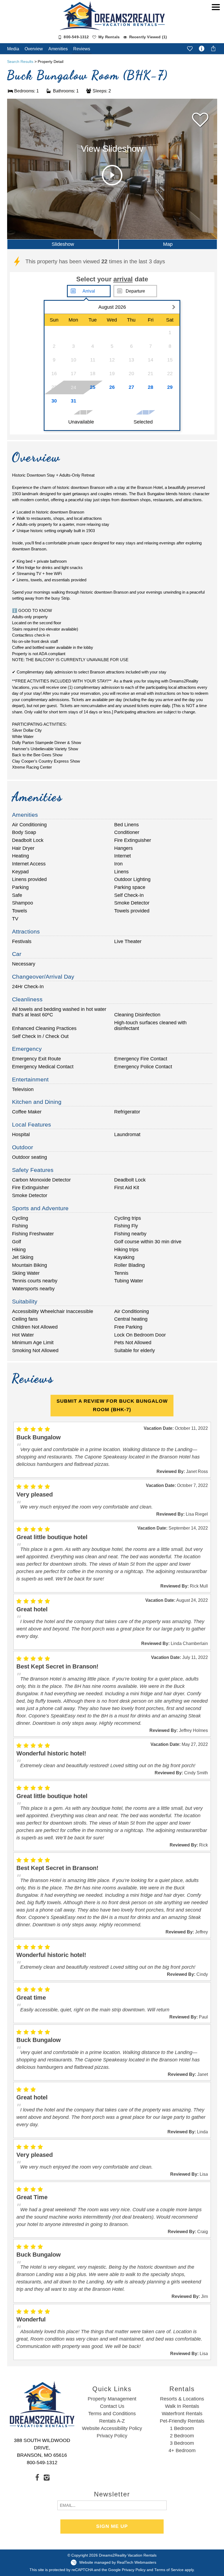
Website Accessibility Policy (112, 2428)
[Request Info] (202, 49)
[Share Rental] (213, 48)
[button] (216, 24)
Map (168, 244)
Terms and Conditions (112, 2414)
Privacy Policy (112, 2436)
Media (13, 49)
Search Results (20, 62)
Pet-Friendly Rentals (182, 2421)
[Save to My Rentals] (190, 48)
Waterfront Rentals (182, 2414)
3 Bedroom (182, 2443)
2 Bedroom (182, 2436)
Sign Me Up (112, 2526)
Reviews (82, 49)
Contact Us (112, 2406)
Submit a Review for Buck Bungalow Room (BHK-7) (112, 1405)
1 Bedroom (182, 2428)
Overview (34, 49)
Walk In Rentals (182, 2406)
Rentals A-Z (112, 2421)
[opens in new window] (37, 2477)
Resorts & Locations (182, 2399)
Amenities (58, 49)
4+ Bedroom (182, 2450)
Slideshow (63, 244)
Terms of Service (169, 2570)
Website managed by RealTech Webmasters (118, 2562)
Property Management (112, 2399)
